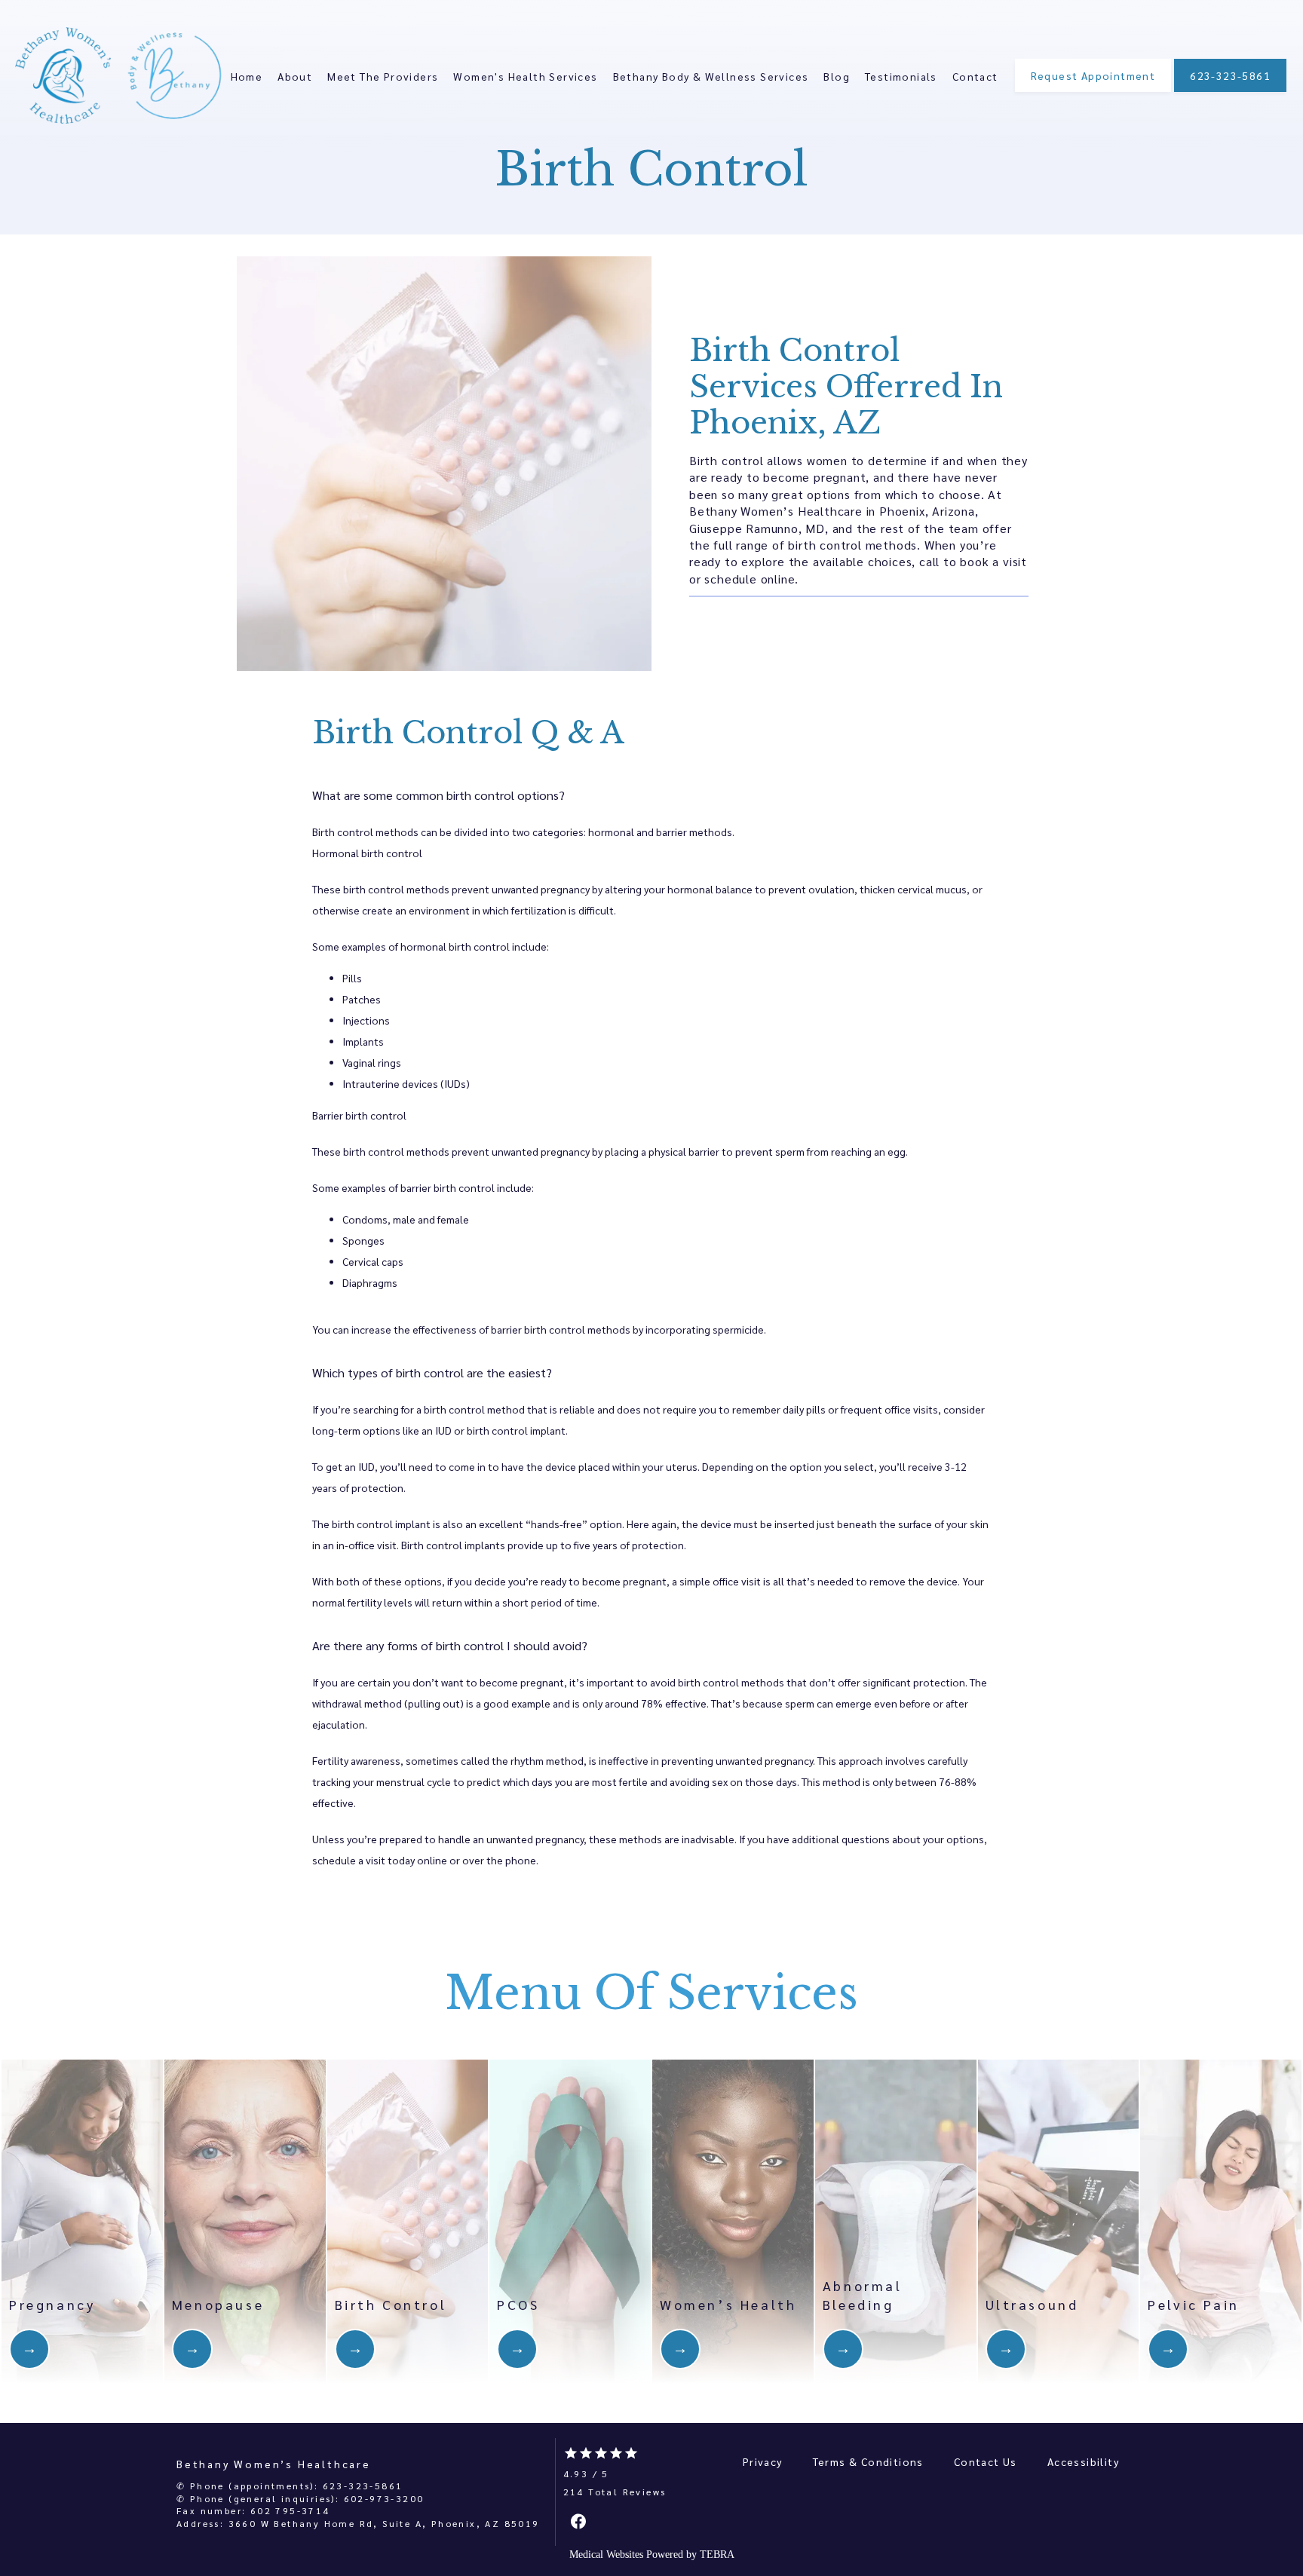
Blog (837, 76)
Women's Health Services (525, 76)
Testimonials (901, 76)
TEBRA (717, 2555)
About (295, 76)
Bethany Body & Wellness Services (711, 76)
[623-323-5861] (1230, 90)
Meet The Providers (383, 76)
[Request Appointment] (1093, 90)
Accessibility (1083, 2461)
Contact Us (986, 2461)
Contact (975, 76)
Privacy (763, 2461)
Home (247, 76)
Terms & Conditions (868, 2461)
